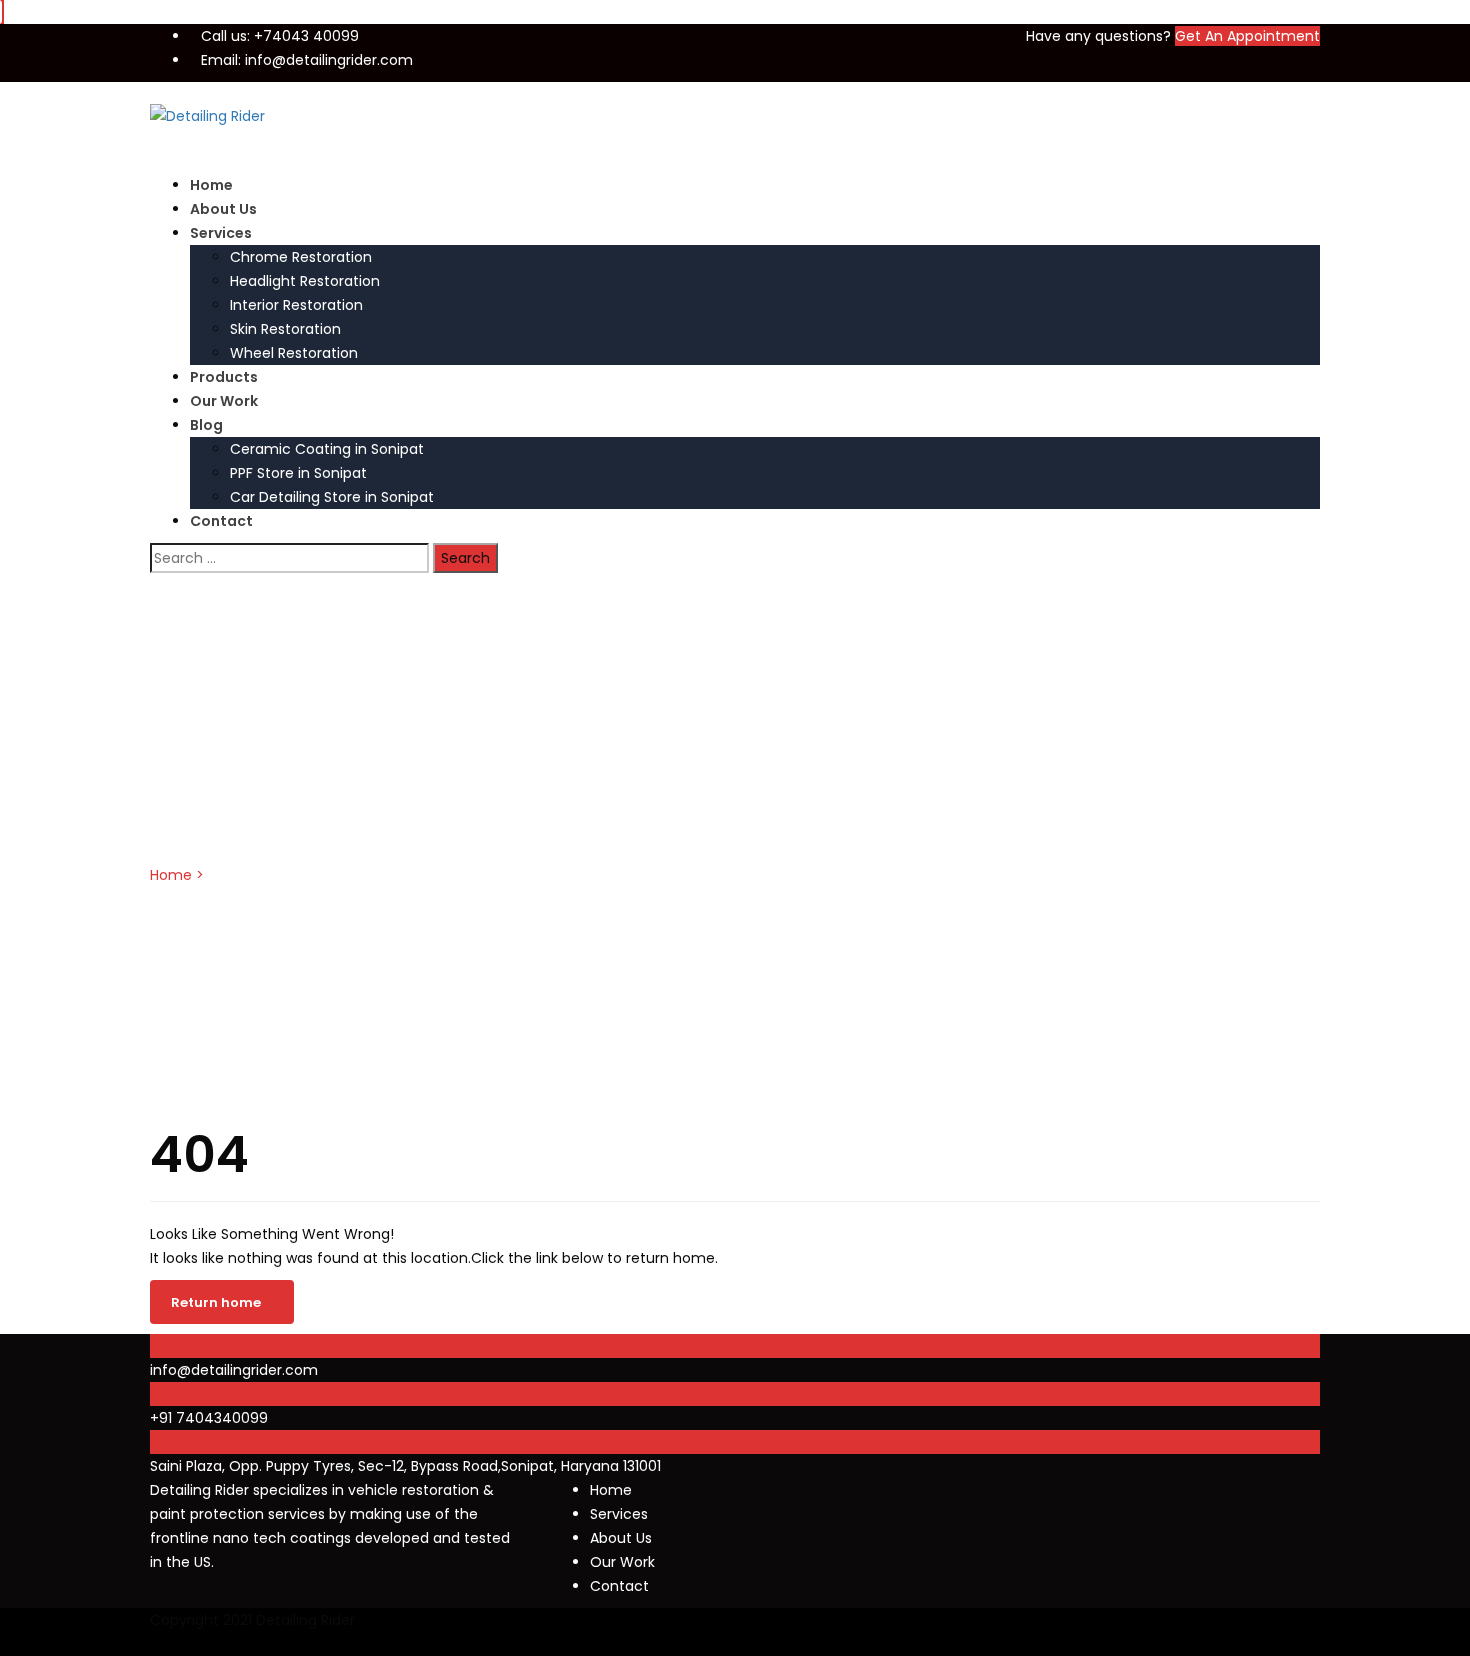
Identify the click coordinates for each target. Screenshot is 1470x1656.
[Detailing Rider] (207, 115)
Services (221, 233)
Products (224, 377)
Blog (206, 425)
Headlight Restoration (305, 281)
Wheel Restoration (294, 353)
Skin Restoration (285, 329)
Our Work (224, 401)
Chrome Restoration (301, 257)
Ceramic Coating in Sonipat (327, 449)
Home (211, 185)
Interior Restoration (296, 305)
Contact (221, 521)
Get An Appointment (1247, 36)
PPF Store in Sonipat (298, 473)
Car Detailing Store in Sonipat (332, 497)
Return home (216, 1302)
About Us (223, 209)
